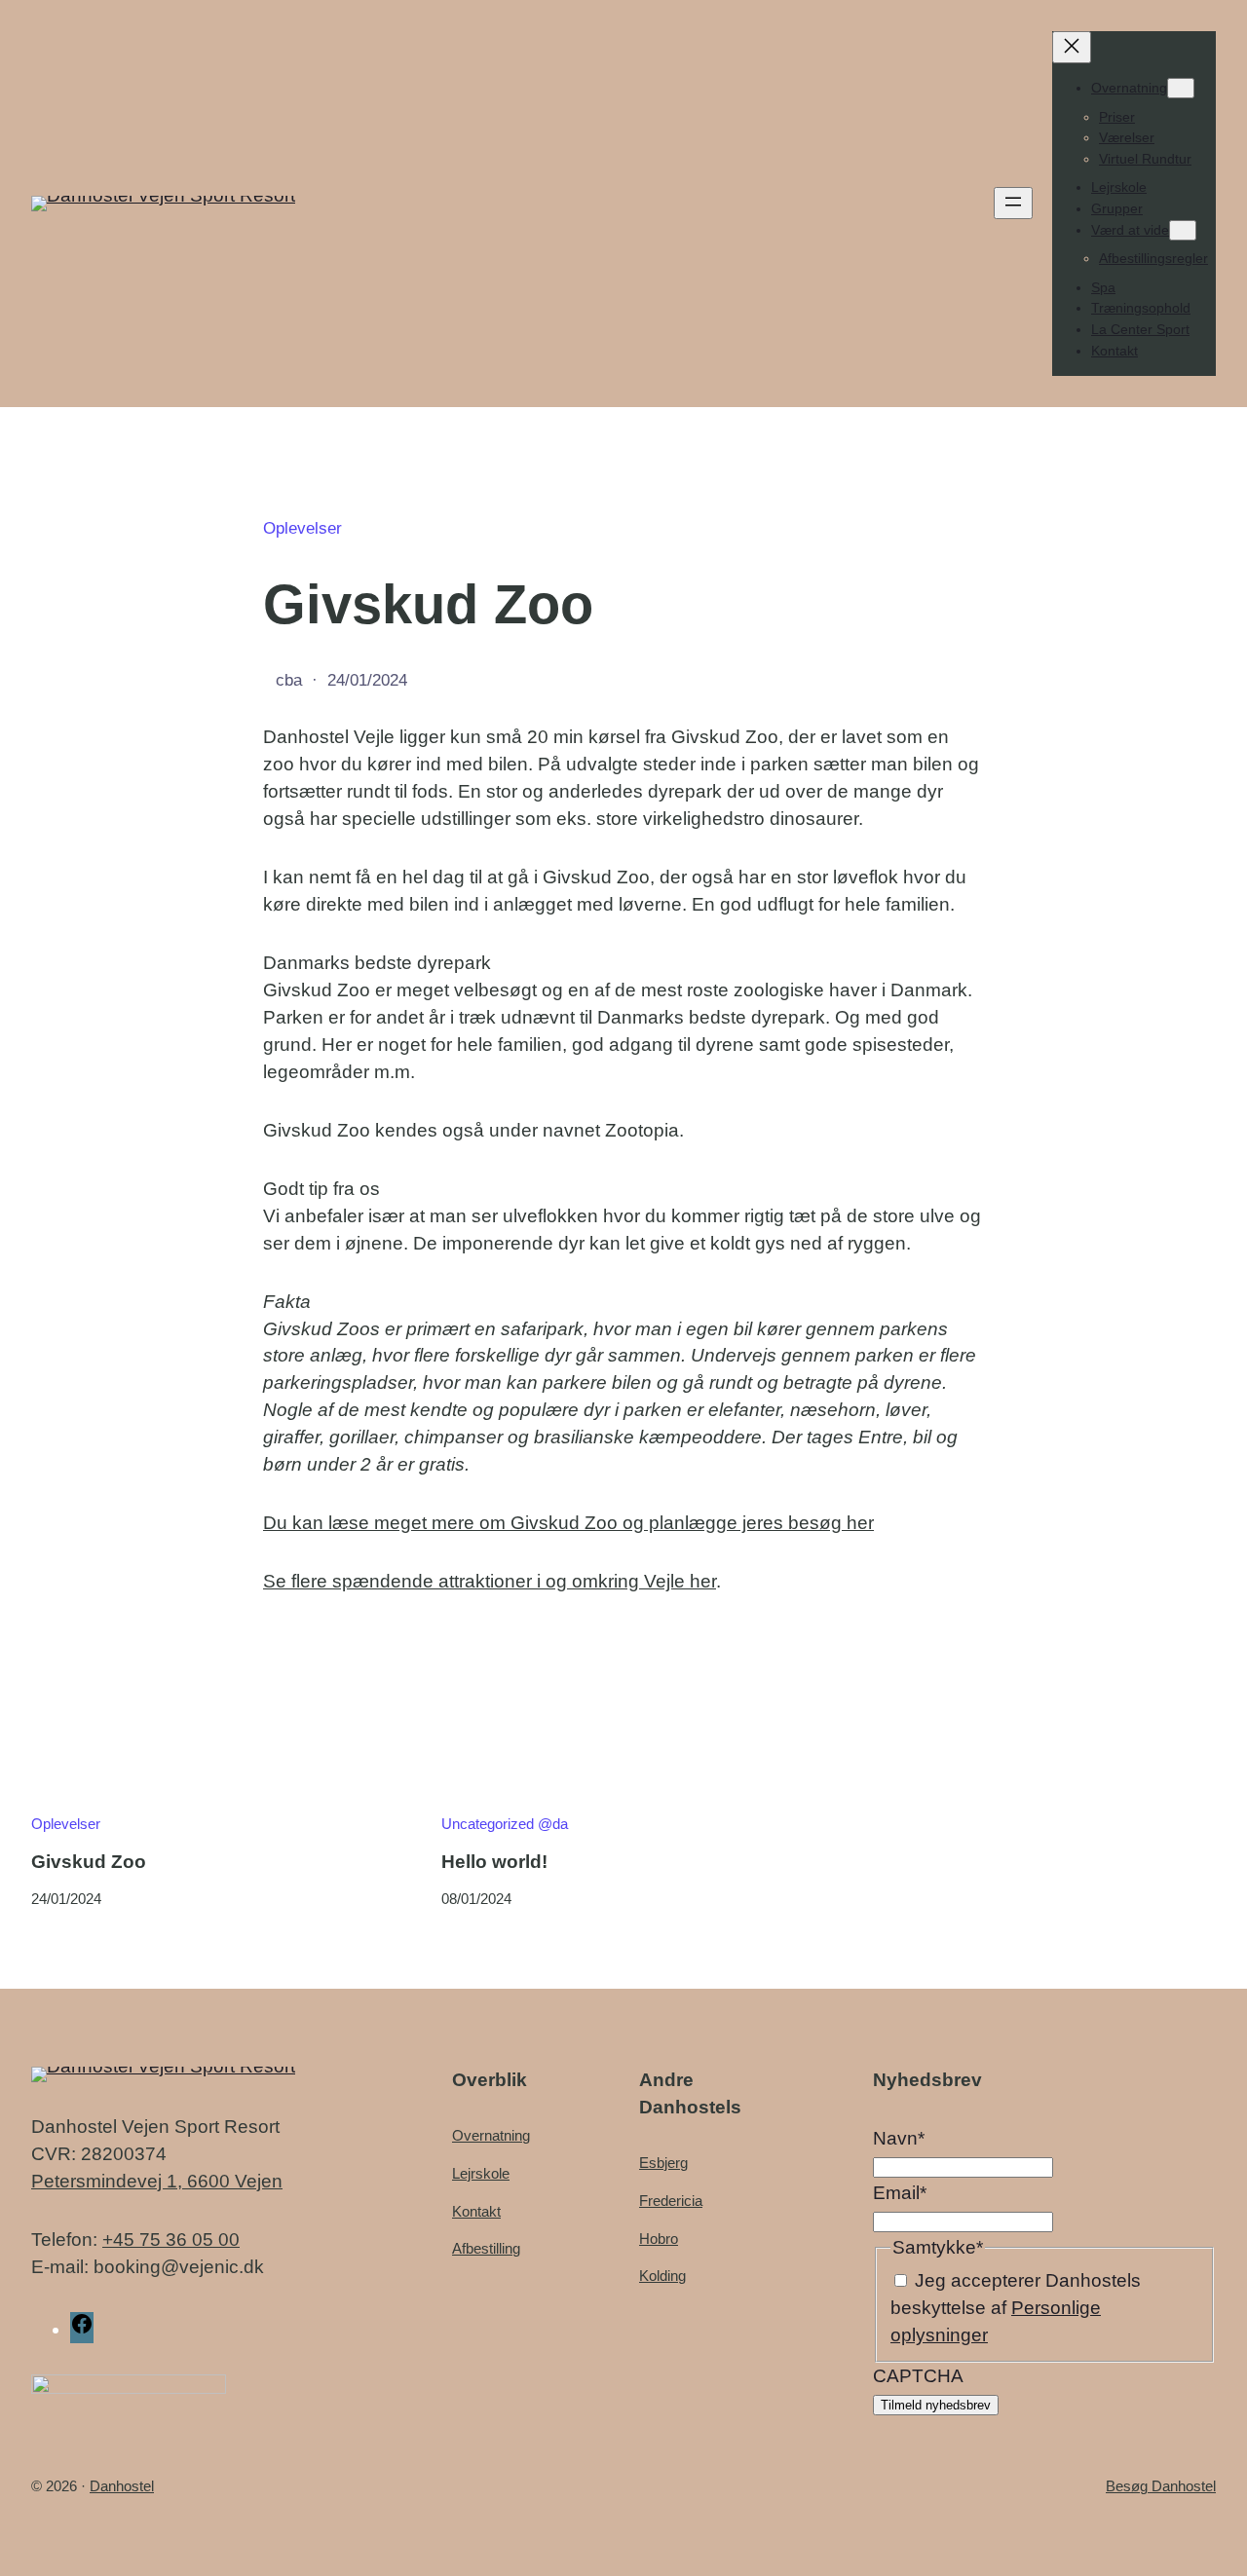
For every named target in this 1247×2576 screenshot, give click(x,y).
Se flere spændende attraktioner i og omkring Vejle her (490, 1581)
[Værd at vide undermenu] (1183, 230)
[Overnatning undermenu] (1181, 88)
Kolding (662, 2276)
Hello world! (494, 1862)
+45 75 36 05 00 (171, 2240)
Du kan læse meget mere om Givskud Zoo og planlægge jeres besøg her (568, 1523)
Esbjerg (663, 2163)
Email (900, 2193)
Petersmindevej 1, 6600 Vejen (157, 2181)
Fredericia (671, 2201)
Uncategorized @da (505, 1824)
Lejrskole (481, 2173)
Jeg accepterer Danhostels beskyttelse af (1016, 2308)
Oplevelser (302, 528)
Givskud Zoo (89, 1862)
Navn (899, 2138)
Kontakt (476, 2211)
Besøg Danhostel (1161, 2486)
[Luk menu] (1072, 47)
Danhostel (122, 2486)
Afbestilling (486, 2248)
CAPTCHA (918, 2376)
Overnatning (491, 2135)
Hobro (659, 2239)
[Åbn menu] (1013, 203)
